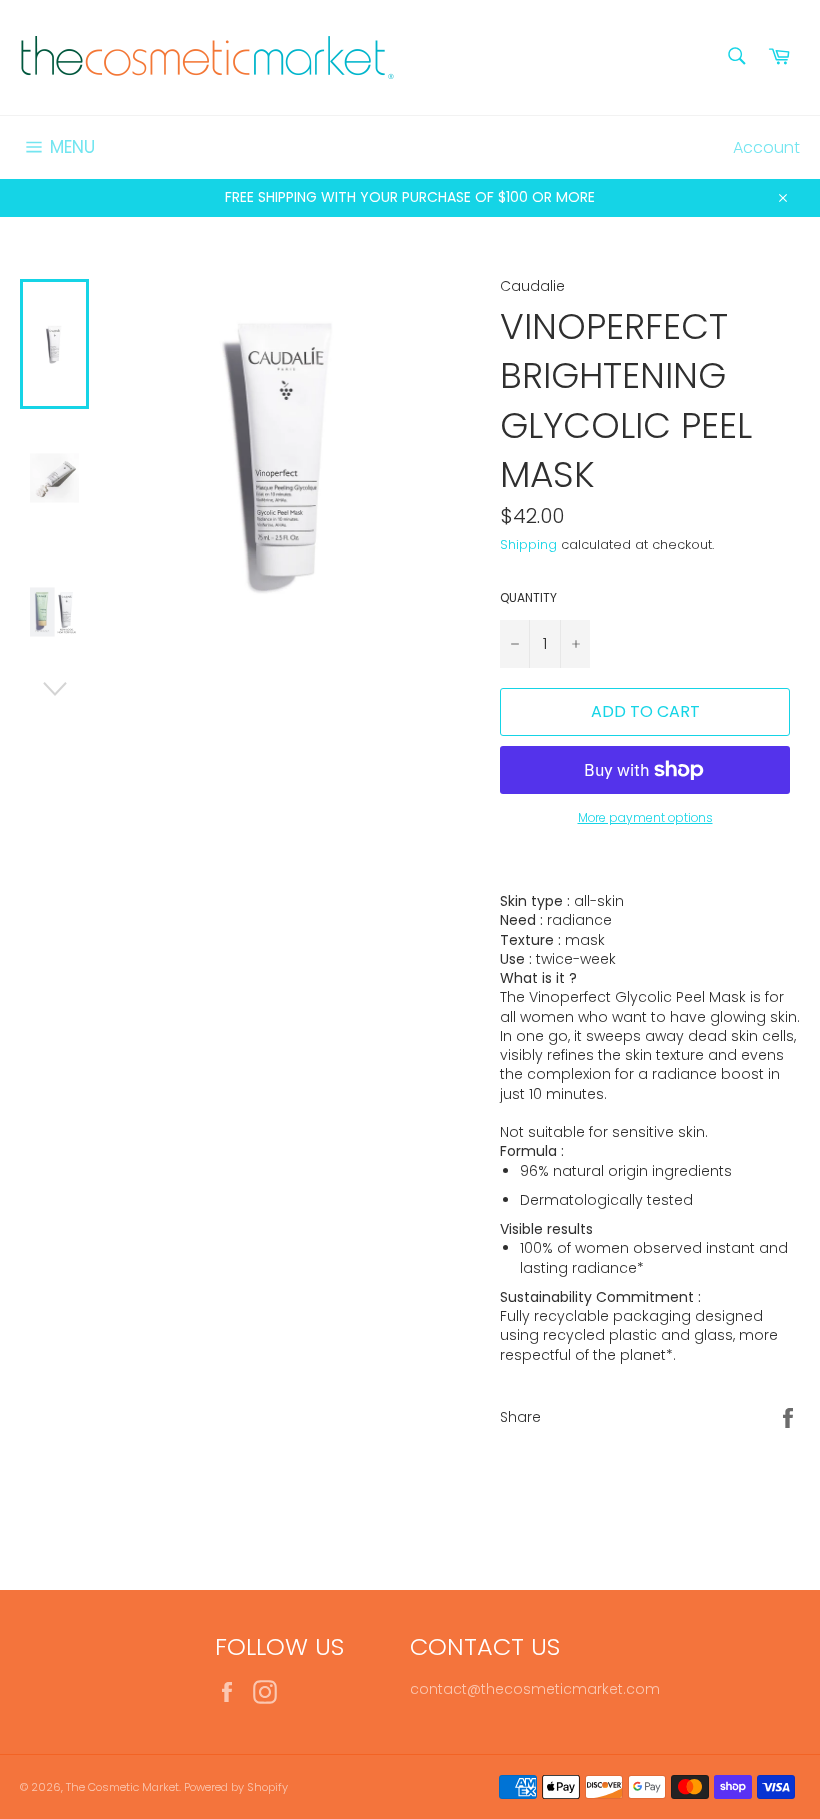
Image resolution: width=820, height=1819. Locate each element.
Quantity (528, 598)
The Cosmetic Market (122, 1787)
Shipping (528, 544)
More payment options (645, 818)
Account (766, 147)
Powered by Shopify (236, 1787)
